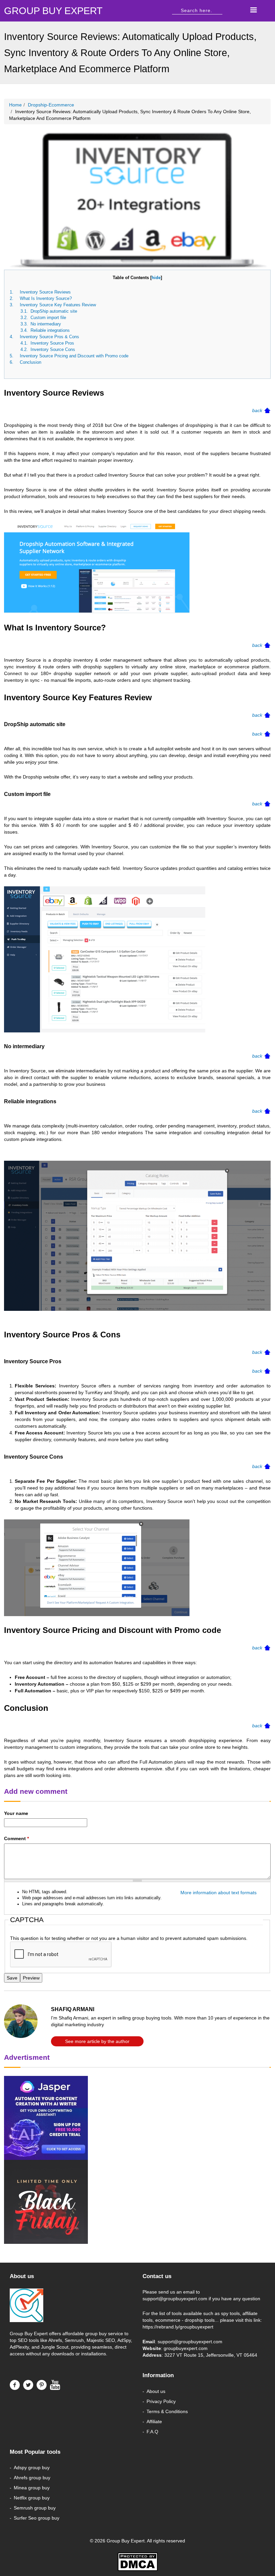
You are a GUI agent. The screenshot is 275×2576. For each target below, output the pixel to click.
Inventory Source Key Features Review (58, 305)
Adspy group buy (32, 2468)
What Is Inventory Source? (46, 298)
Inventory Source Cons (53, 349)
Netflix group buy (32, 2498)
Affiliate (154, 2422)
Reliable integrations (50, 330)
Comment (16, 1838)
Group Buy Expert (29, 2334)
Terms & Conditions (167, 2411)
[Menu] (253, 11)
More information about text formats (218, 1893)
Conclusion (31, 362)
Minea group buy (32, 2488)
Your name (16, 1813)
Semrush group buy (35, 2508)
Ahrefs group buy (32, 2478)
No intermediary (46, 324)
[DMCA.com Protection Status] (137, 2562)
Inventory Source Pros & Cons (49, 337)
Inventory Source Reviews (45, 292)
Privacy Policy (161, 2401)
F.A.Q (152, 2432)
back (257, 410)
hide (156, 278)
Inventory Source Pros (52, 343)
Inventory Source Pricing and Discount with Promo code (74, 356)
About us (156, 2391)
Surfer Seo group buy (37, 2518)
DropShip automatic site (54, 311)
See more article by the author (97, 2041)
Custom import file (48, 318)
